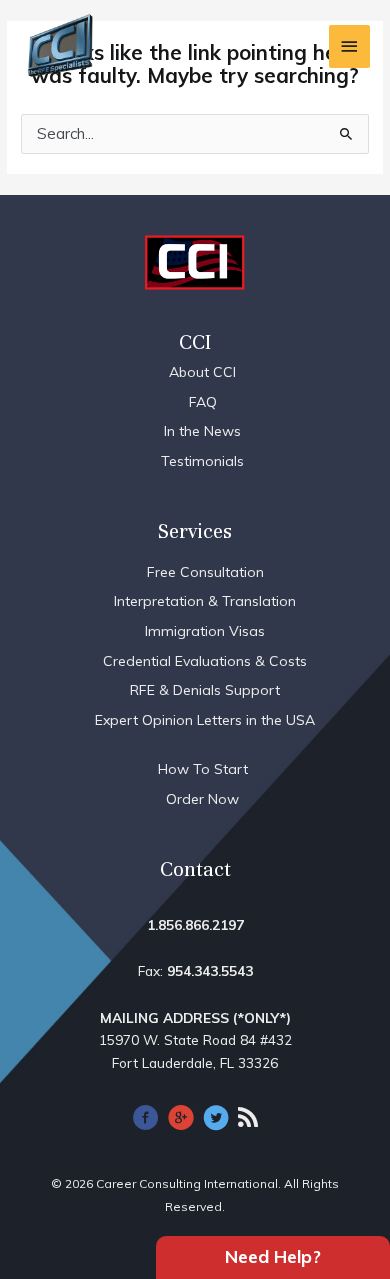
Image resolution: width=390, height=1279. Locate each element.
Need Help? (273, 1256)
